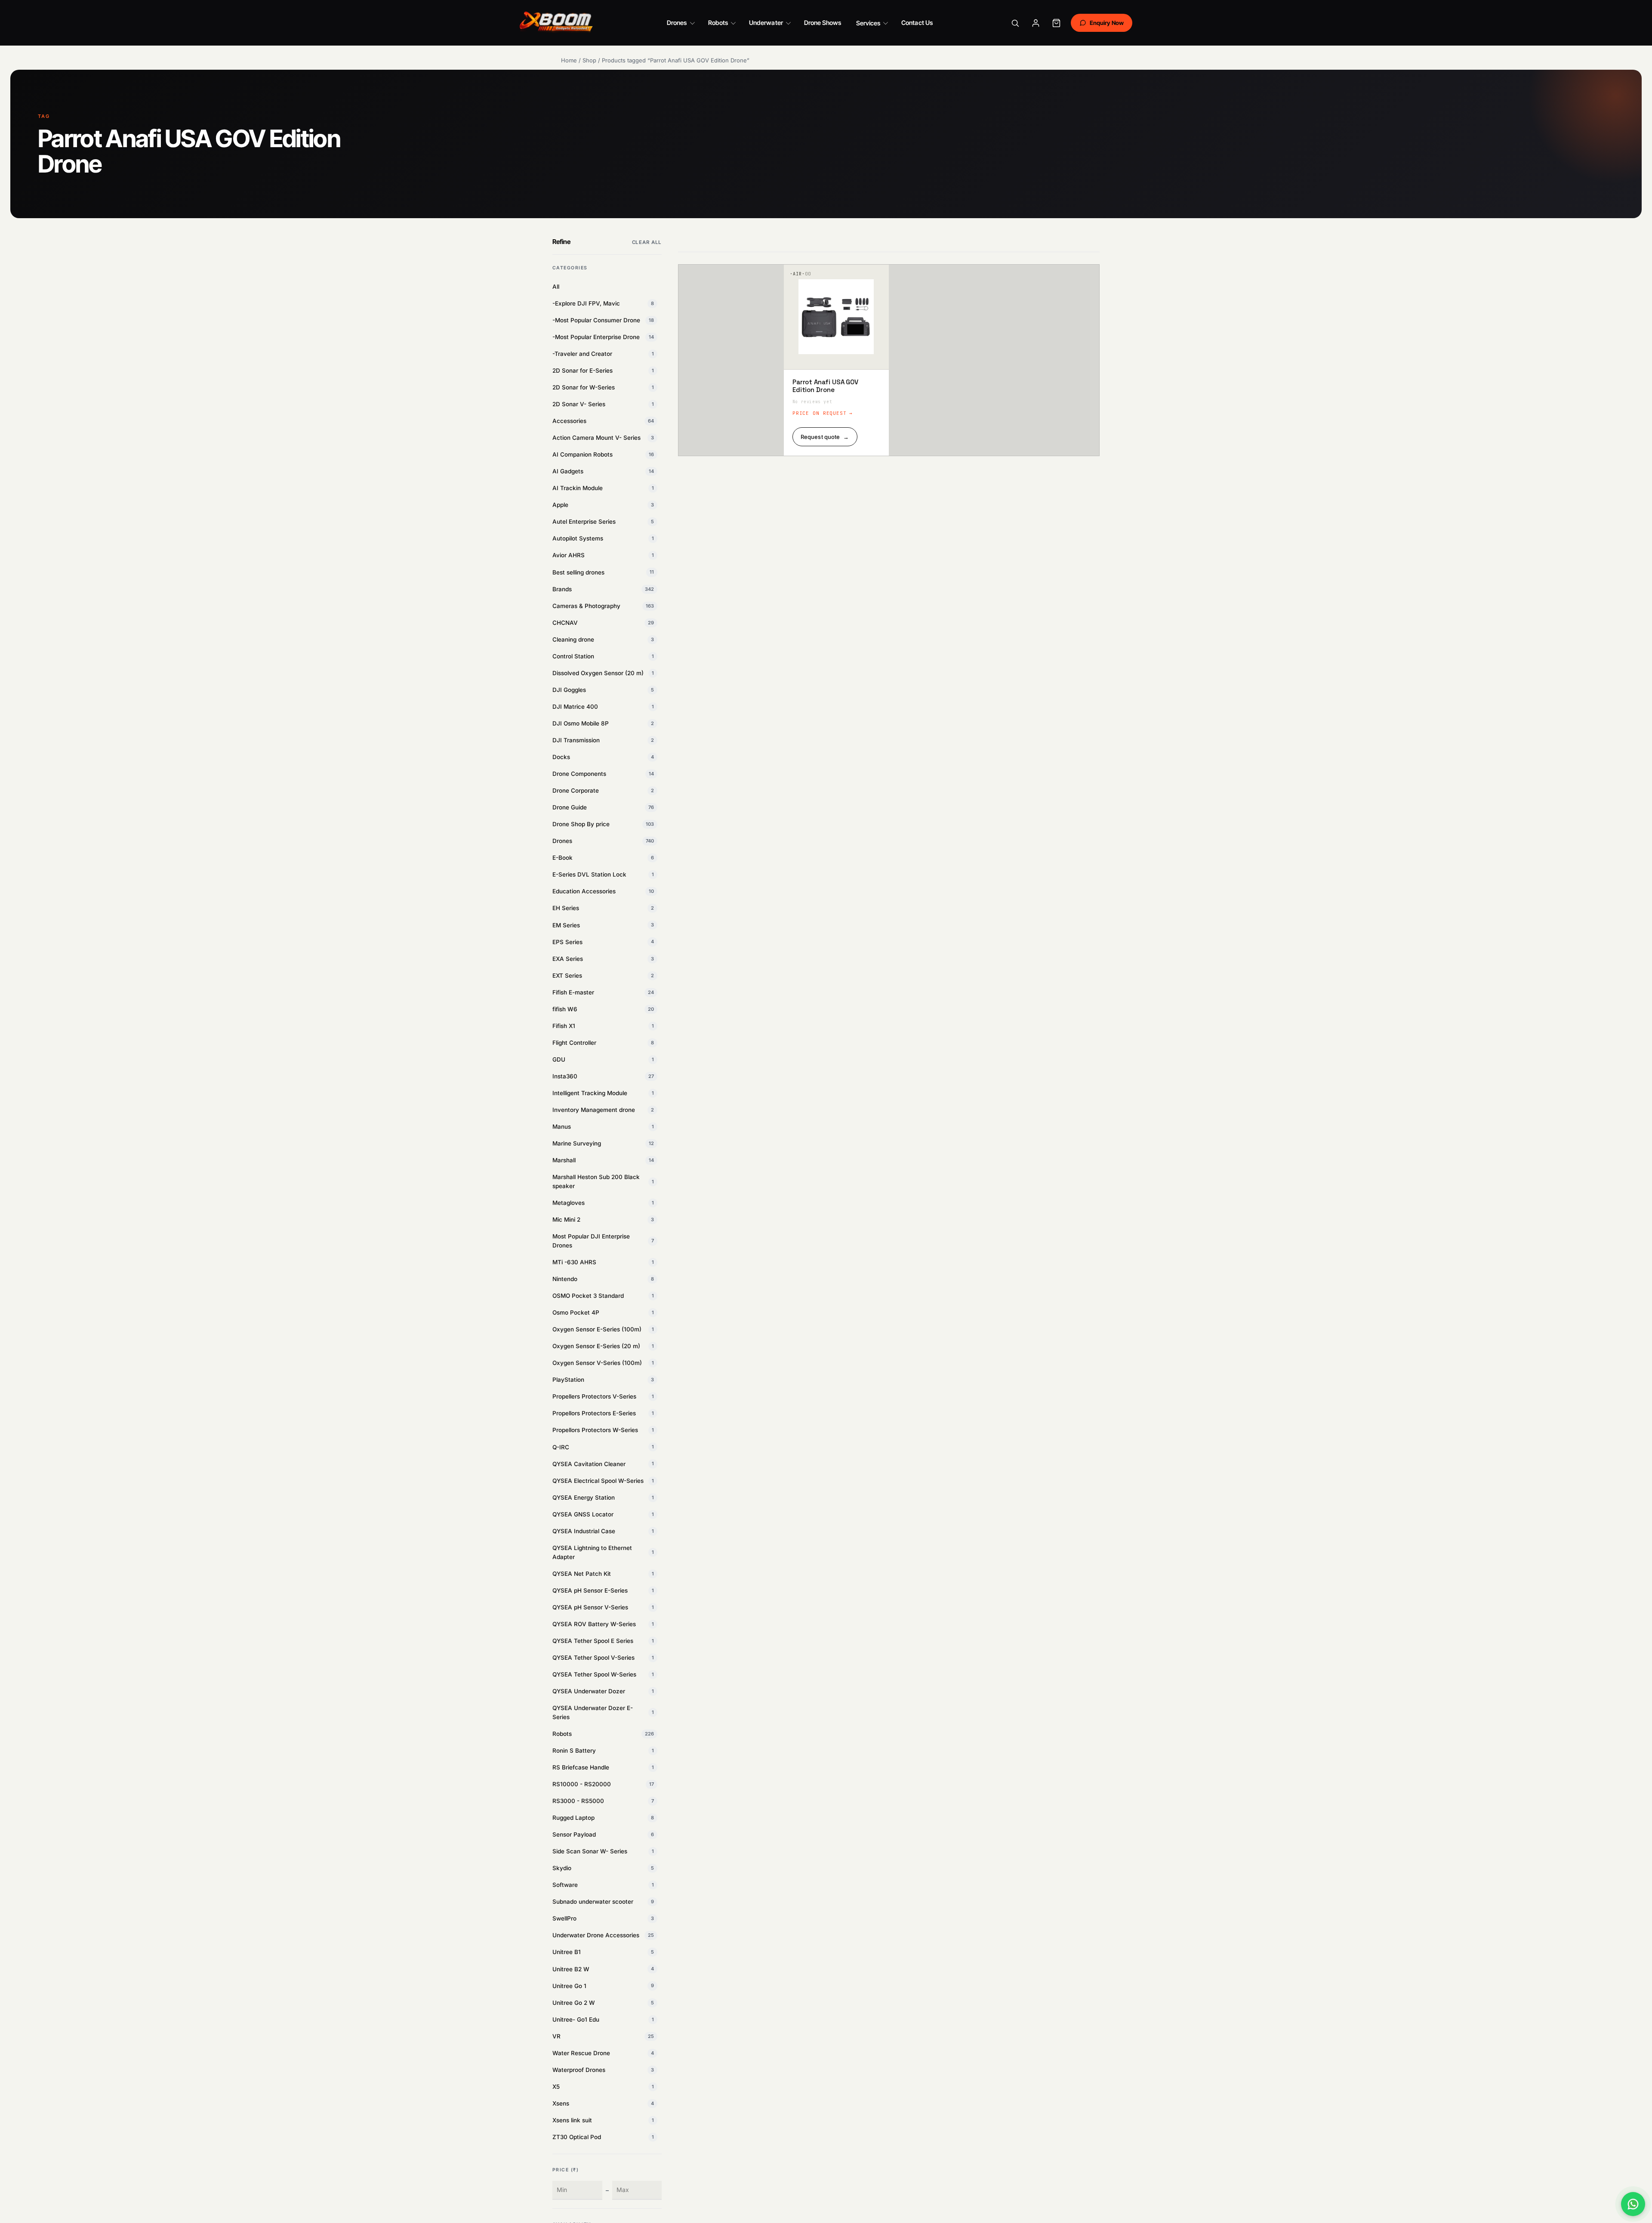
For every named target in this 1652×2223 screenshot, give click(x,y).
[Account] (1036, 23)
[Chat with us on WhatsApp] (1633, 2204)
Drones (677, 23)
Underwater (766, 23)
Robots (718, 23)
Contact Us (917, 23)
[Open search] (1015, 23)
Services (868, 23)
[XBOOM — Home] (557, 23)
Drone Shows (823, 23)
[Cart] (1057, 23)
